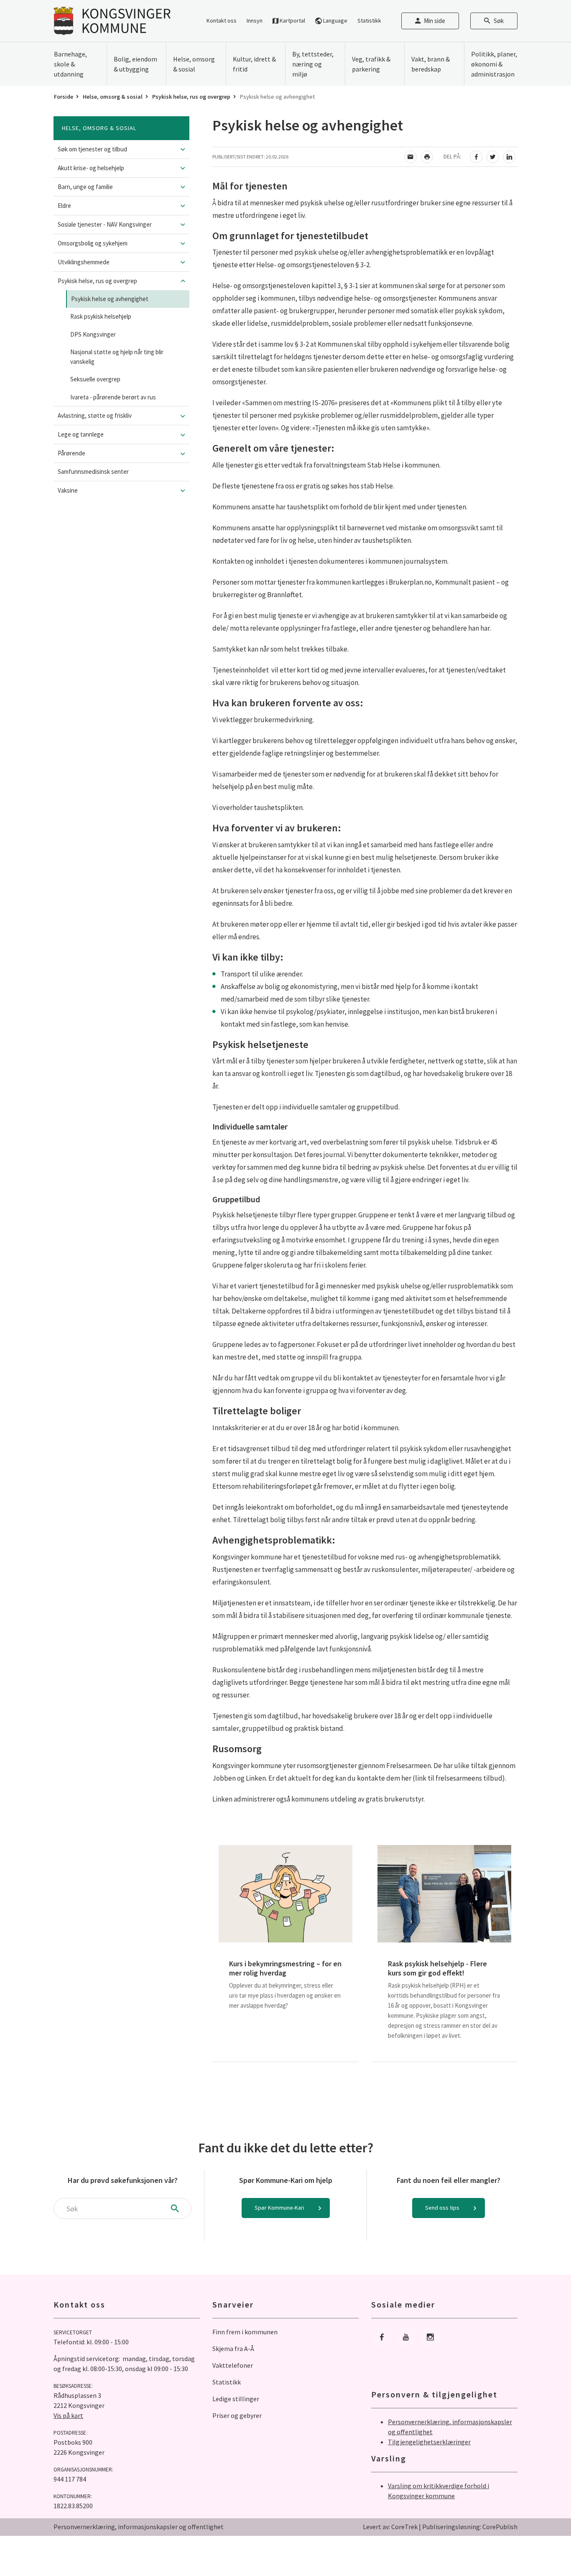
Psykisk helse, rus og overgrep (191, 97)
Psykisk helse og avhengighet (110, 299)
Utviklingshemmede (84, 262)
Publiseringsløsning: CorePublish (470, 2527)
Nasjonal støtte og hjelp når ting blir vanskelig (117, 357)
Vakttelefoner (233, 2365)
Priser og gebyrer (237, 2415)
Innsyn (255, 20)
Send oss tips (442, 2208)
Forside (64, 97)
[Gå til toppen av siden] (544, 2549)
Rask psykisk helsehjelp (101, 316)
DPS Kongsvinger (93, 334)
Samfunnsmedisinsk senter (93, 471)
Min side (435, 21)
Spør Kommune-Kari (279, 2208)
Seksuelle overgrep (95, 379)
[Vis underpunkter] (183, 149)
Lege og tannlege (81, 434)
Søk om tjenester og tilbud (92, 149)
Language (335, 20)
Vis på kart (68, 2415)
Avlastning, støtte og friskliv (95, 415)
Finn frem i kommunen (245, 2332)
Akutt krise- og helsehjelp (91, 168)
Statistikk (369, 20)
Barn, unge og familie (85, 187)
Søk (499, 21)
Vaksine (68, 490)
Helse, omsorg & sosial (113, 97)
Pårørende (71, 453)
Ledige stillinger (236, 2399)
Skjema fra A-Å (233, 2349)
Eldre (64, 206)
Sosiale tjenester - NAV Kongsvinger (105, 224)
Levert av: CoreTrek (390, 2527)
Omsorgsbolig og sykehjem (93, 243)
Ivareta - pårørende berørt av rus (113, 397)
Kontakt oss (222, 20)
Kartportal (292, 20)
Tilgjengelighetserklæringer (429, 2442)
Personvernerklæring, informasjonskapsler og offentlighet (139, 2527)
